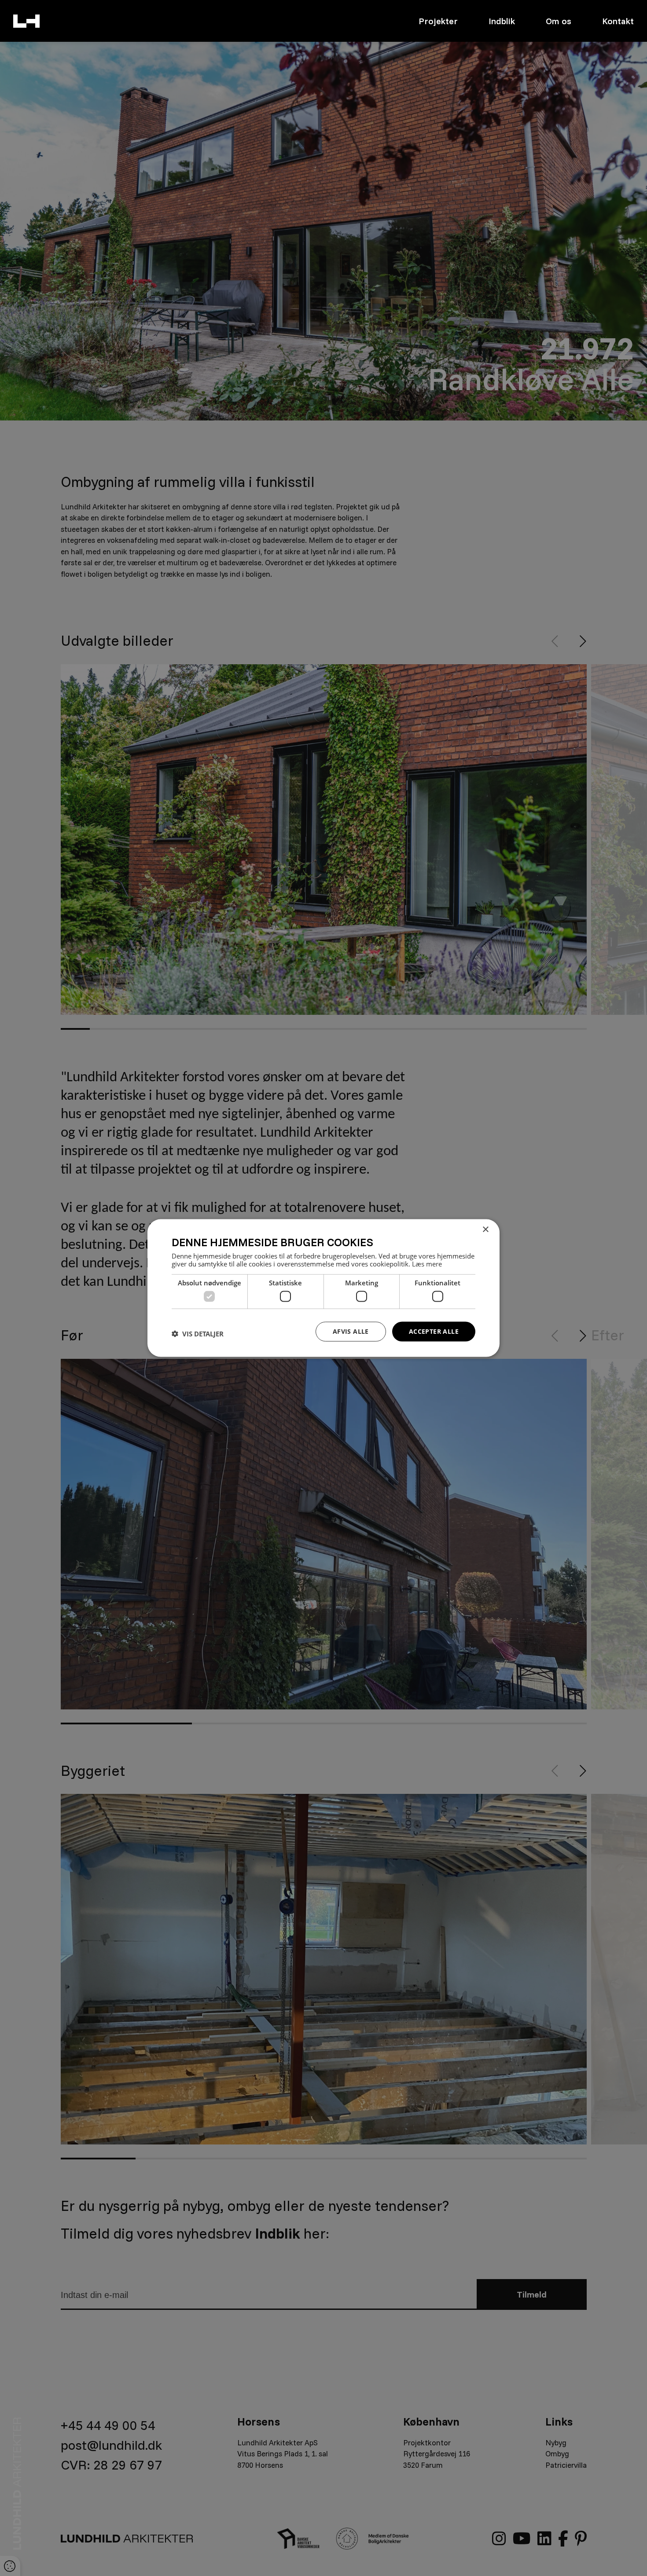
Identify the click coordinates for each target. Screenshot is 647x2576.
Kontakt (618, 21)
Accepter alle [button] (434, 1331)
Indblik (502, 21)
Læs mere (427, 1263)
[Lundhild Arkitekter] (26, 21)
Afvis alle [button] (351, 1331)
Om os (559, 21)
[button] (198, 1334)
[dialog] (323, 1288)
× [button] (485, 1230)
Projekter (438, 21)
